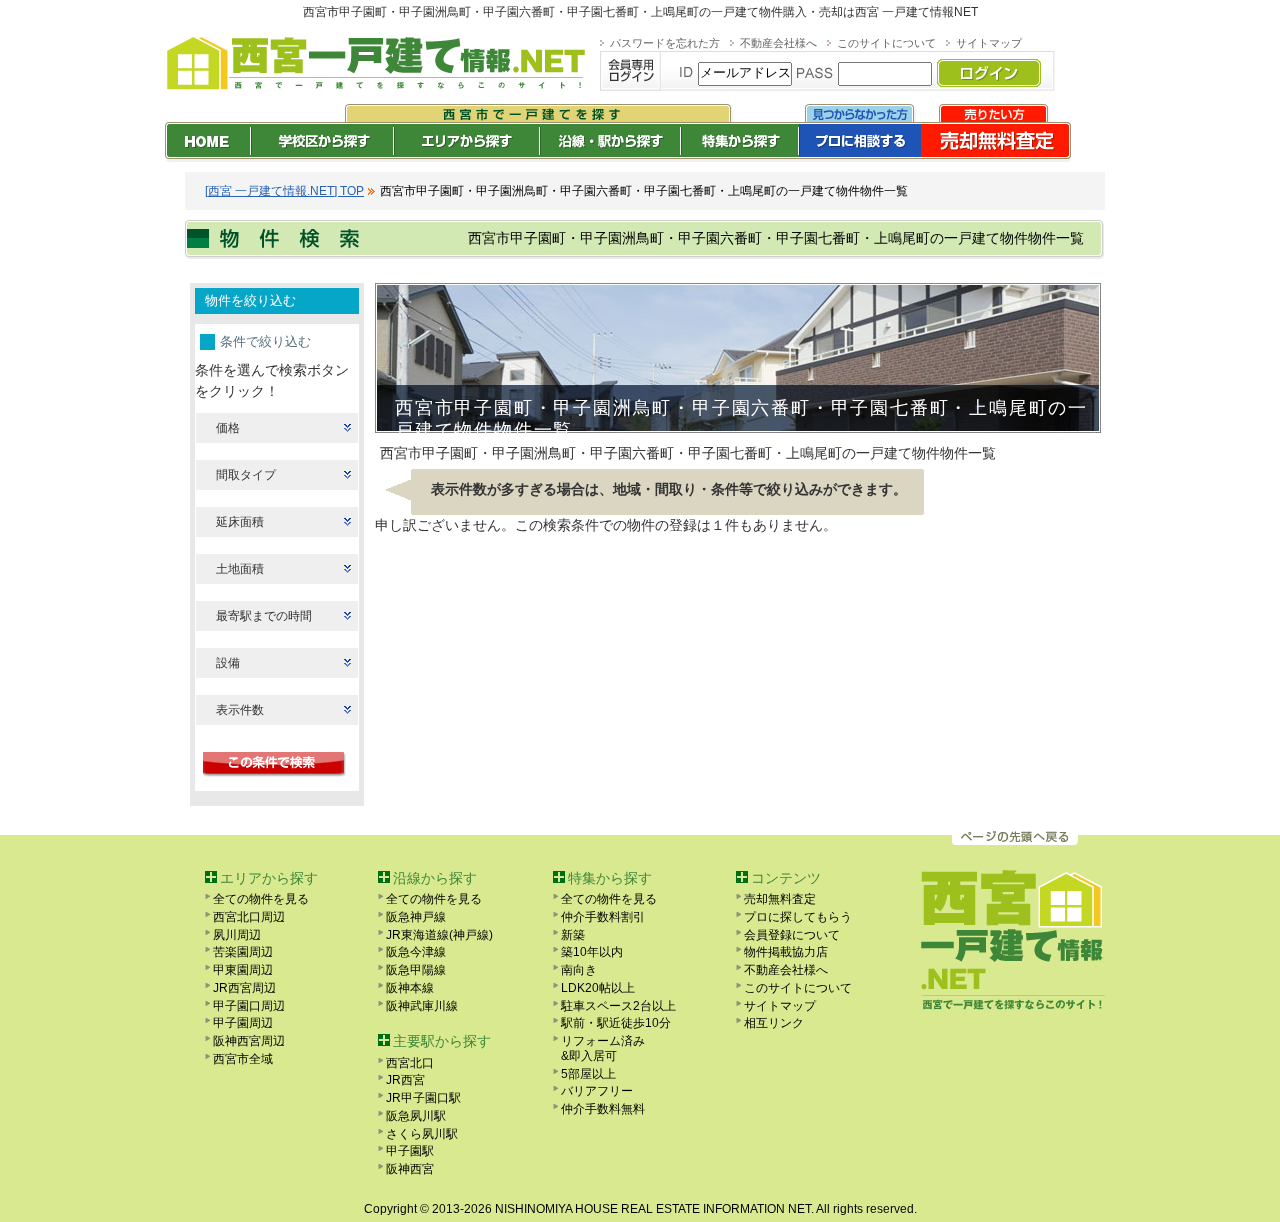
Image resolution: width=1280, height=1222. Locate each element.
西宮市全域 (243, 1059)
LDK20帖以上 (598, 988)
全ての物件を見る (261, 899)
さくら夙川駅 (422, 1134)
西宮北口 (410, 1063)
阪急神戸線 (416, 917)
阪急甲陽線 (416, 970)
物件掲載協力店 (786, 952)
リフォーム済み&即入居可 (603, 1048)
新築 (573, 935)
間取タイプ (246, 475)
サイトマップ (989, 43)
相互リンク (774, 1023)
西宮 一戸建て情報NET (916, 12)
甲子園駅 (410, 1151)
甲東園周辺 (243, 970)
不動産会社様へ (778, 43)
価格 (228, 428)
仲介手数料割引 (603, 917)
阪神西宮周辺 (249, 1041)
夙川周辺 (237, 935)
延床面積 (240, 522)
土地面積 (240, 569)
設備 (228, 663)
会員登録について (792, 935)
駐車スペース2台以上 (618, 1006)
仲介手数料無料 (603, 1109)
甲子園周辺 (243, 1023)
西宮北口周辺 (249, 917)
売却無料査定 (780, 899)
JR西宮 (405, 1080)
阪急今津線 (416, 952)
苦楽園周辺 (243, 952)
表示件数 (240, 710)
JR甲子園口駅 (423, 1098)
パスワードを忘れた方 (665, 43)
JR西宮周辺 (244, 988)
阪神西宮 (410, 1169)
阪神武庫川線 (422, 1006)
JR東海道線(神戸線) (439, 935)
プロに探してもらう (798, 917)
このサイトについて (886, 43)
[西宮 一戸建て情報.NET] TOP (284, 191)
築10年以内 (592, 952)
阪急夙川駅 (416, 1116)
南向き (579, 970)
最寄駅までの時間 (264, 616)
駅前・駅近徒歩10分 (616, 1023)
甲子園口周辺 (249, 1006)
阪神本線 (410, 988)
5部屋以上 (588, 1074)
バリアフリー (597, 1091)
